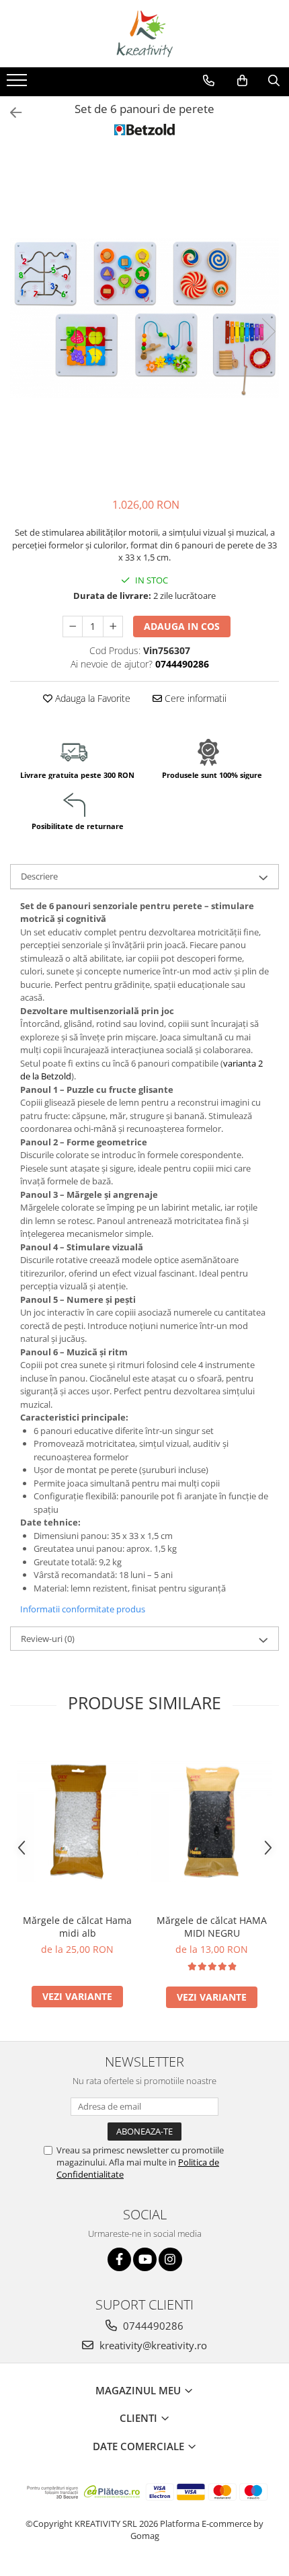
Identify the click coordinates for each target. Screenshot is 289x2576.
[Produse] (18, 84)
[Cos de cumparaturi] (242, 81)
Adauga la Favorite (91, 698)
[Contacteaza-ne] (209, 81)
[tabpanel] (144, 318)
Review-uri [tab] (48, 1639)
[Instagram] (170, 2259)
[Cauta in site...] (274, 81)
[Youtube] (145, 2259)
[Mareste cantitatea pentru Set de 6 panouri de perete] (113, 627)
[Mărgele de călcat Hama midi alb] (77, 1822)
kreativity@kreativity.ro (152, 2345)
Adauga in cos (182, 626)
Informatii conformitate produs (83, 1609)
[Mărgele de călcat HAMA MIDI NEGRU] (212, 1822)
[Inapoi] (10, 113)
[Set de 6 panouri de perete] (144, 318)
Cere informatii (194, 698)
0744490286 (152, 2326)
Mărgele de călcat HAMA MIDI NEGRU (212, 1927)
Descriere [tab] (39, 876)
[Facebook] (119, 2259)
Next (268, 331)
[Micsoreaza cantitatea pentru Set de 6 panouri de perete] (73, 627)
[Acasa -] (144, 34)
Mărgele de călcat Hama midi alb (77, 1927)
